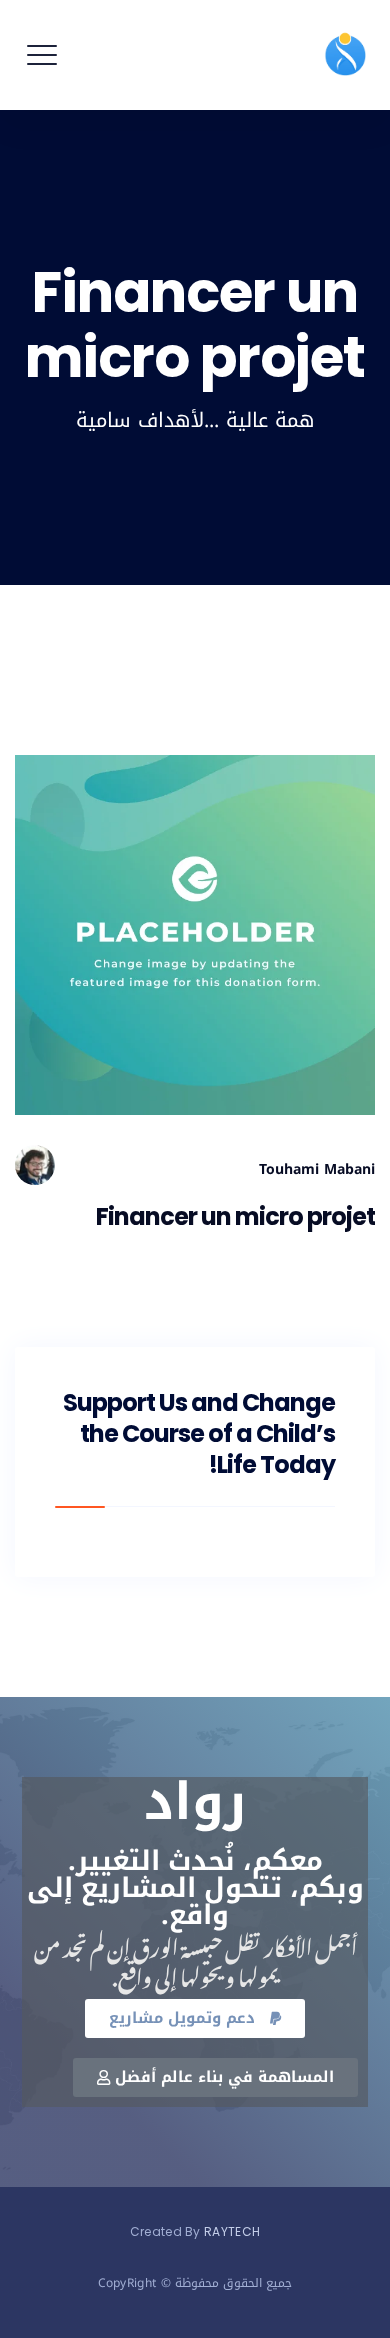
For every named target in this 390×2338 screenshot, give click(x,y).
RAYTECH (232, 2231)
